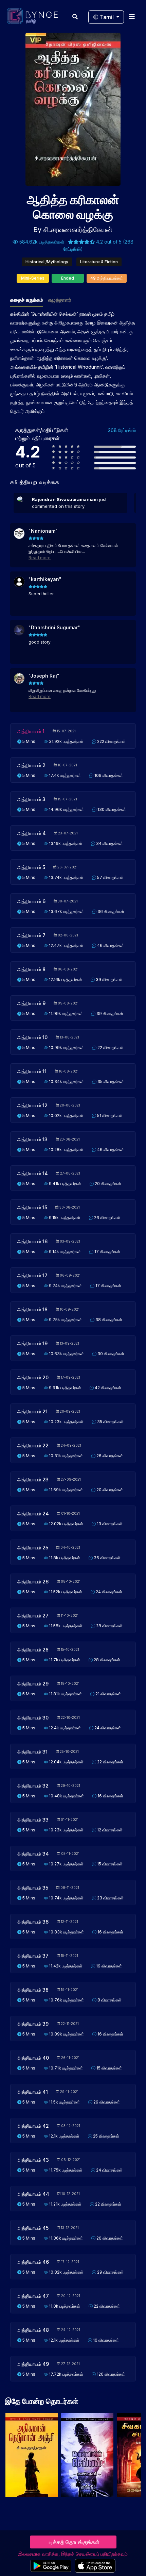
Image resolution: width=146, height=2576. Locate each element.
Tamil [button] (107, 17)
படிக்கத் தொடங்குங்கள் (73, 2542)
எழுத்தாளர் (60, 300)
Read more (40, 558)
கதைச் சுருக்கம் (27, 300)
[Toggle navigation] (132, 16)
